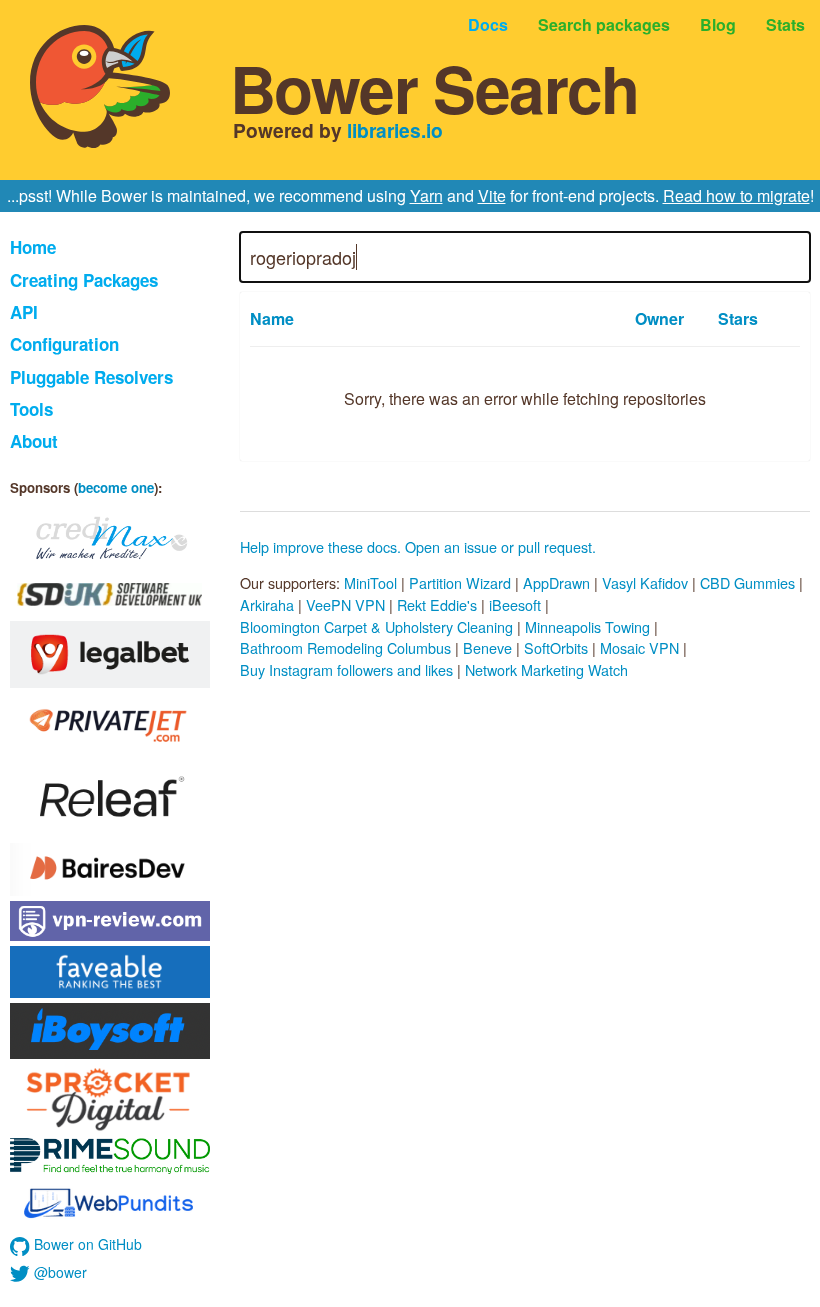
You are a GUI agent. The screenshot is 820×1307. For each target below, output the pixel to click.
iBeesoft (515, 604)
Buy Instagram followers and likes (346, 669)
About (34, 441)
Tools (31, 409)
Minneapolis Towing (587, 626)
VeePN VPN (345, 604)
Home (33, 247)
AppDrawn (556, 582)
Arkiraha (267, 604)
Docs (488, 24)
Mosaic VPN (639, 647)
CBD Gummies (747, 582)
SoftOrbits (556, 647)
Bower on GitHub (86, 1244)
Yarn (426, 195)
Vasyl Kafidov (645, 582)
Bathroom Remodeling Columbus (345, 647)
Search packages (604, 24)
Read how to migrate (736, 195)
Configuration (64, 344)
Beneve (487, 647)
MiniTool (370, 582)
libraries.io (395, 130)
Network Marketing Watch (546, 669)
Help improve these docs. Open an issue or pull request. (418, 546)
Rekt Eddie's (437, 604)
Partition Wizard (460, 582)
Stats (785, 24)
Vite (492, 195)
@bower (58, 1272)
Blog (718, 24)
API (24, 312)
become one (116, 487)
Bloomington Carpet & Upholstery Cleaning (376, 626)
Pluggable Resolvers (91, 377)
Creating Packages (84, 280)
